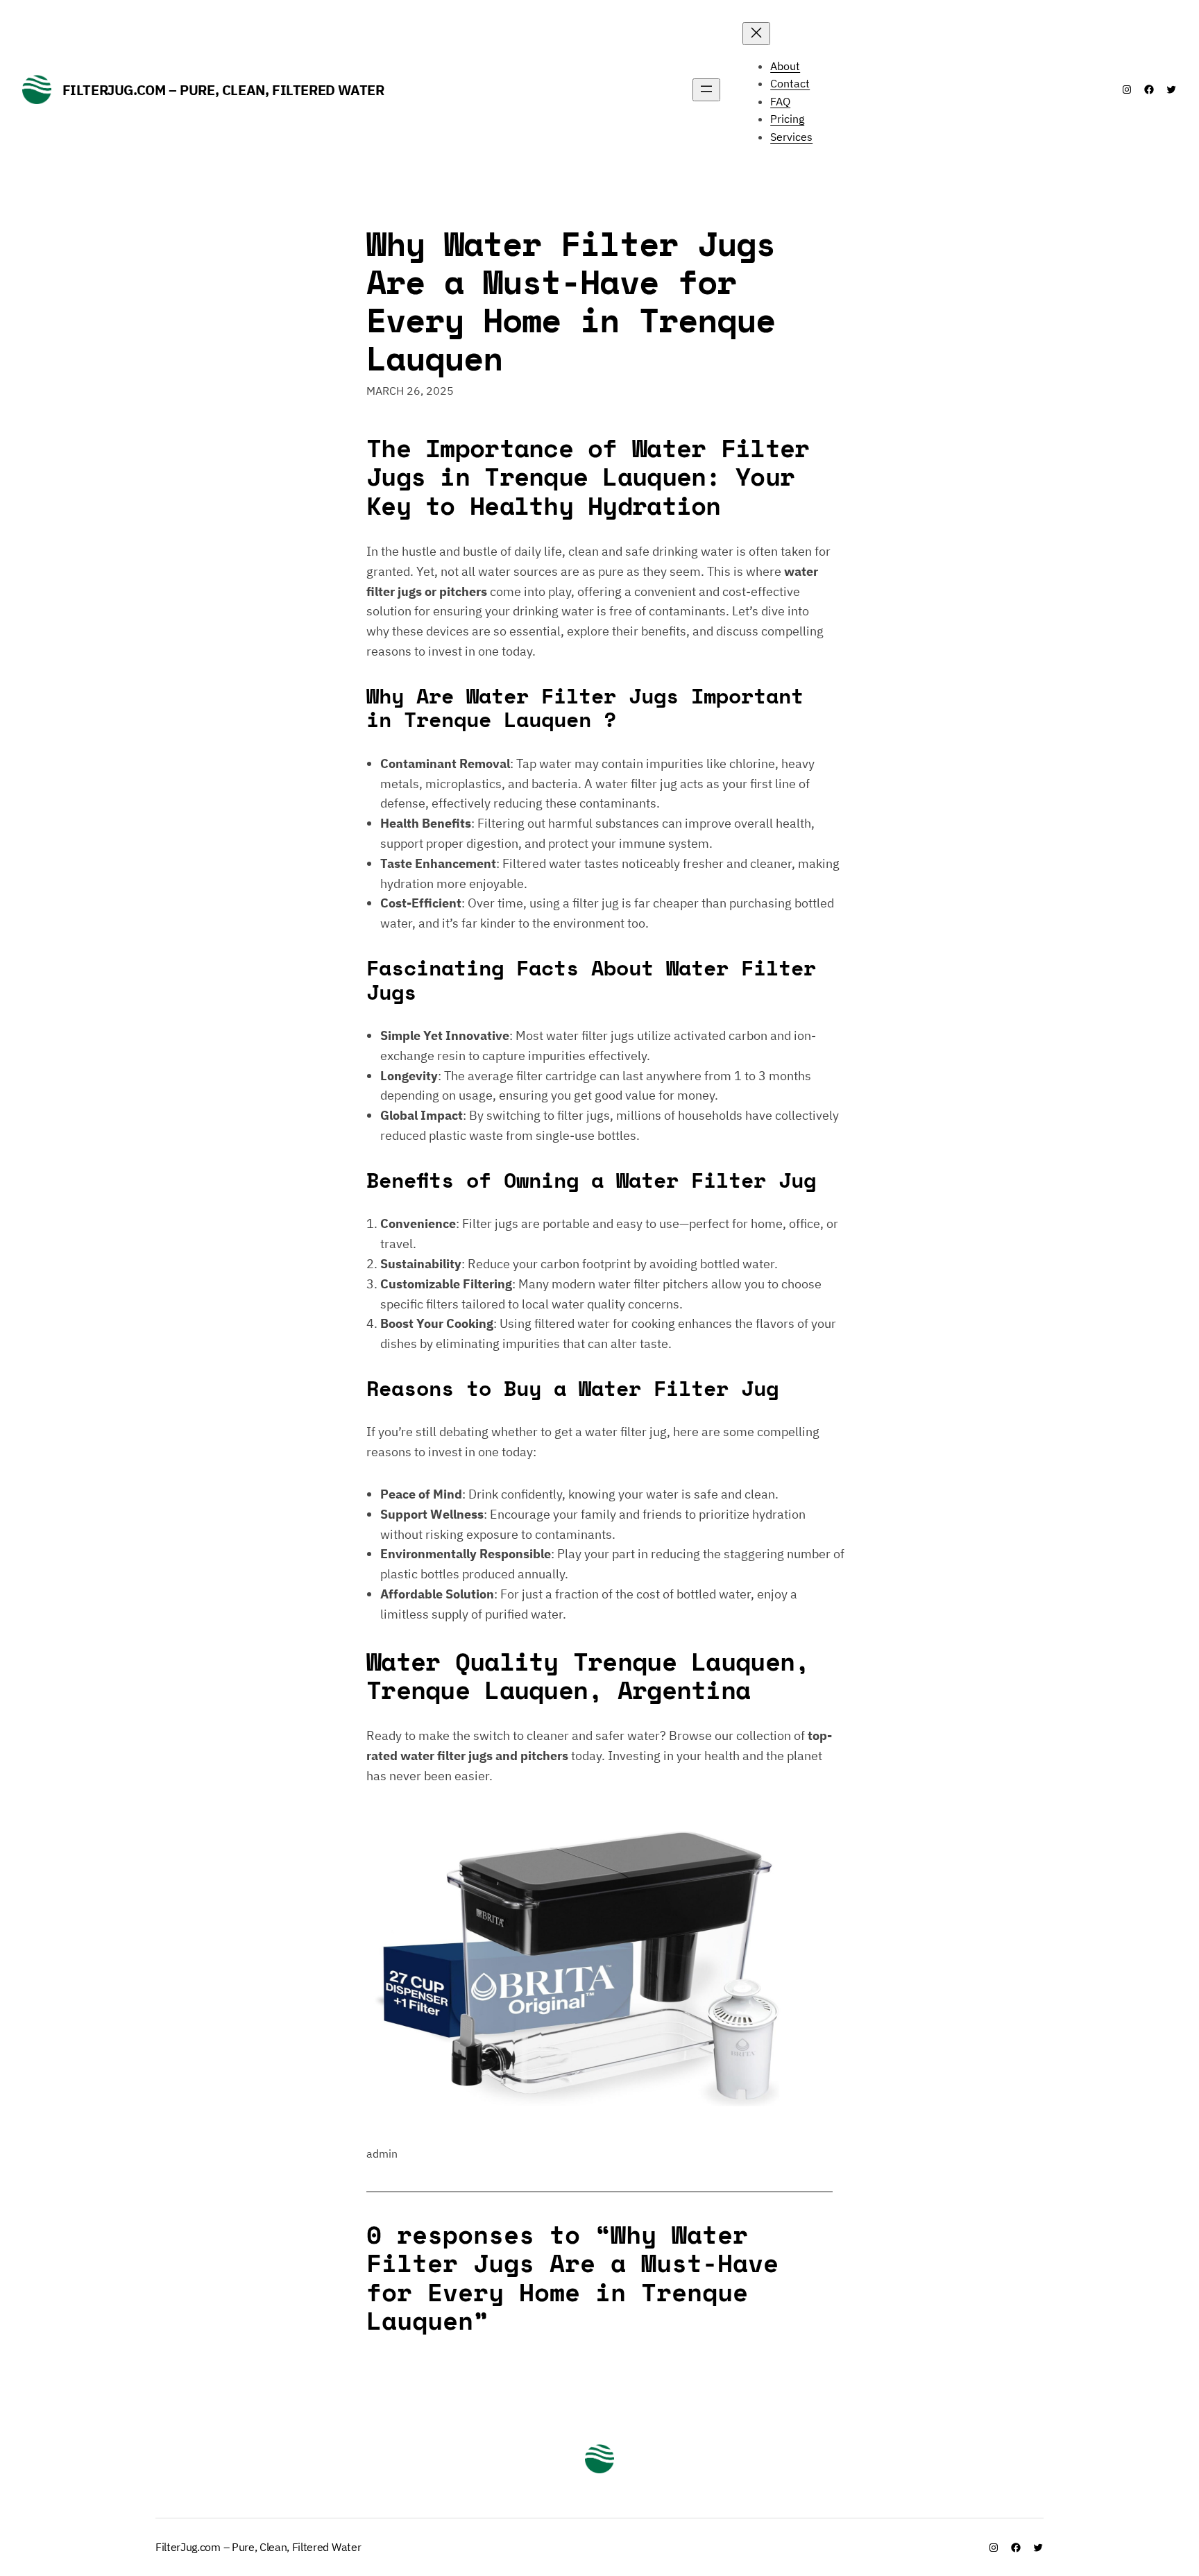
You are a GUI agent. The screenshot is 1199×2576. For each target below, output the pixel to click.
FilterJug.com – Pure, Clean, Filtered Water (223, 90)
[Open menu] (706, 90)
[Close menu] (756, 34)
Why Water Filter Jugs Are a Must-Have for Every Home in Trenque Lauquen (571, 301)
